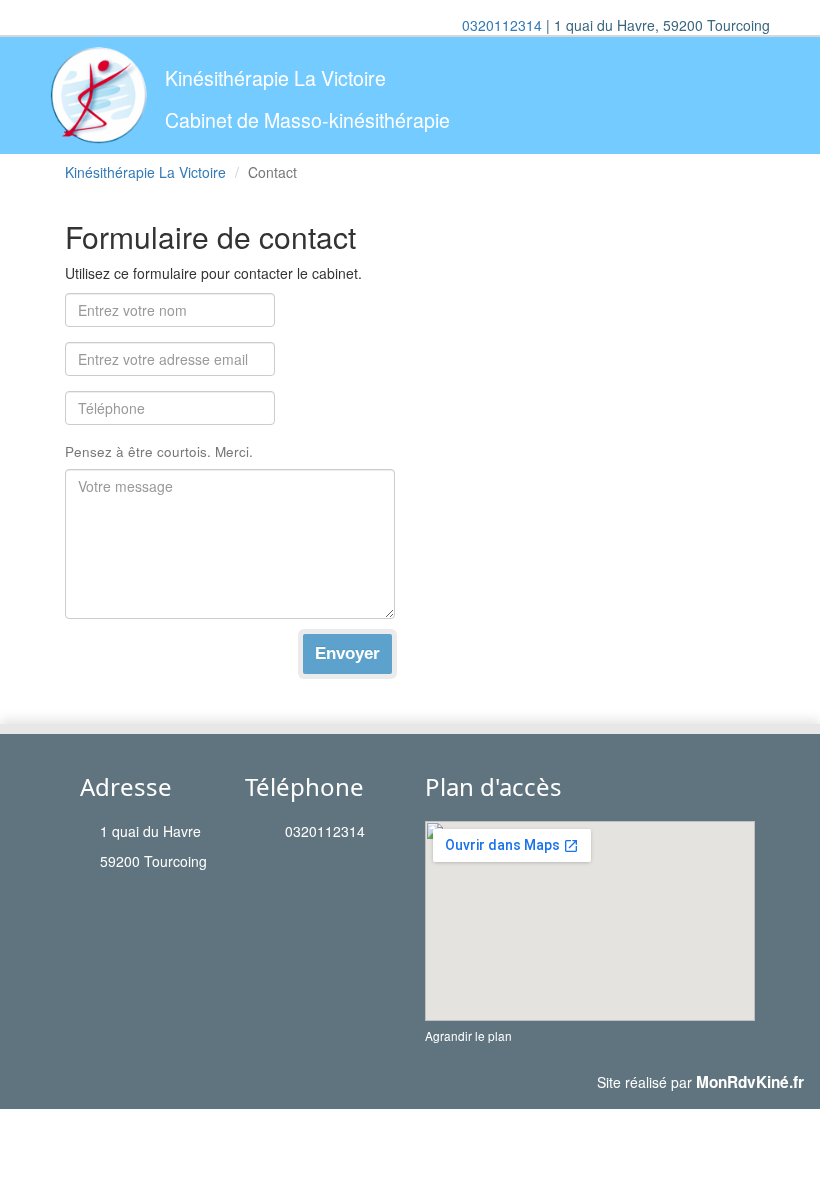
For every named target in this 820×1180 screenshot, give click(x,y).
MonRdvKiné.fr (750, 1082)
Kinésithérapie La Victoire (145, 172)
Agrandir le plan (468, 1035)
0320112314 (502, 25)
